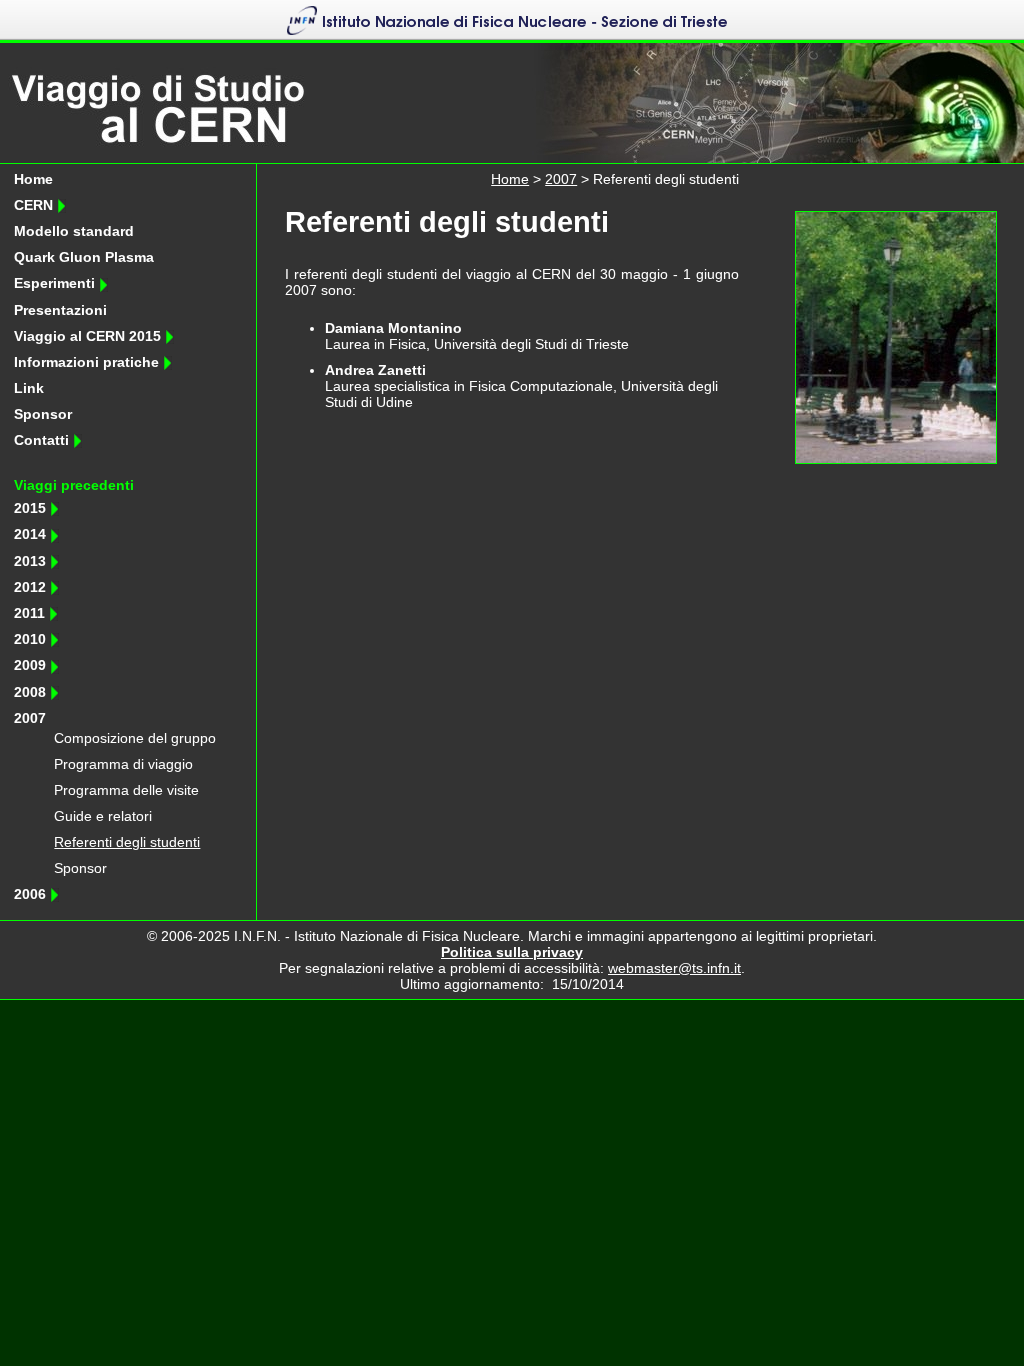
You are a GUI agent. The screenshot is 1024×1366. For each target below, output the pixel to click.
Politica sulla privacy (512, 952)
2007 (30, 718)
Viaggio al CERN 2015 (89, 336)
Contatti (43, 440)
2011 (31, 613)
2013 (32, 561)
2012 (32, 587)
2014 (32, 534)
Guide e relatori (103, 816)
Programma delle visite (126, 790)
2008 (32, 692)
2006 (32, 894)
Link (29, 388)
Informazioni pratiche (88, 362)
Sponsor (43, 414)
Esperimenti (56, 283)
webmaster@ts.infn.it (674, 968)
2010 (32, 639)
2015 (32, 508)
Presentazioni (60, 310)
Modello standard (74, 231)
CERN (35, 205)
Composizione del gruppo (135, 738)
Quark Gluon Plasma (84, 257)
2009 (32, 665)
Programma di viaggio (123, 764)
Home (33, 179)
